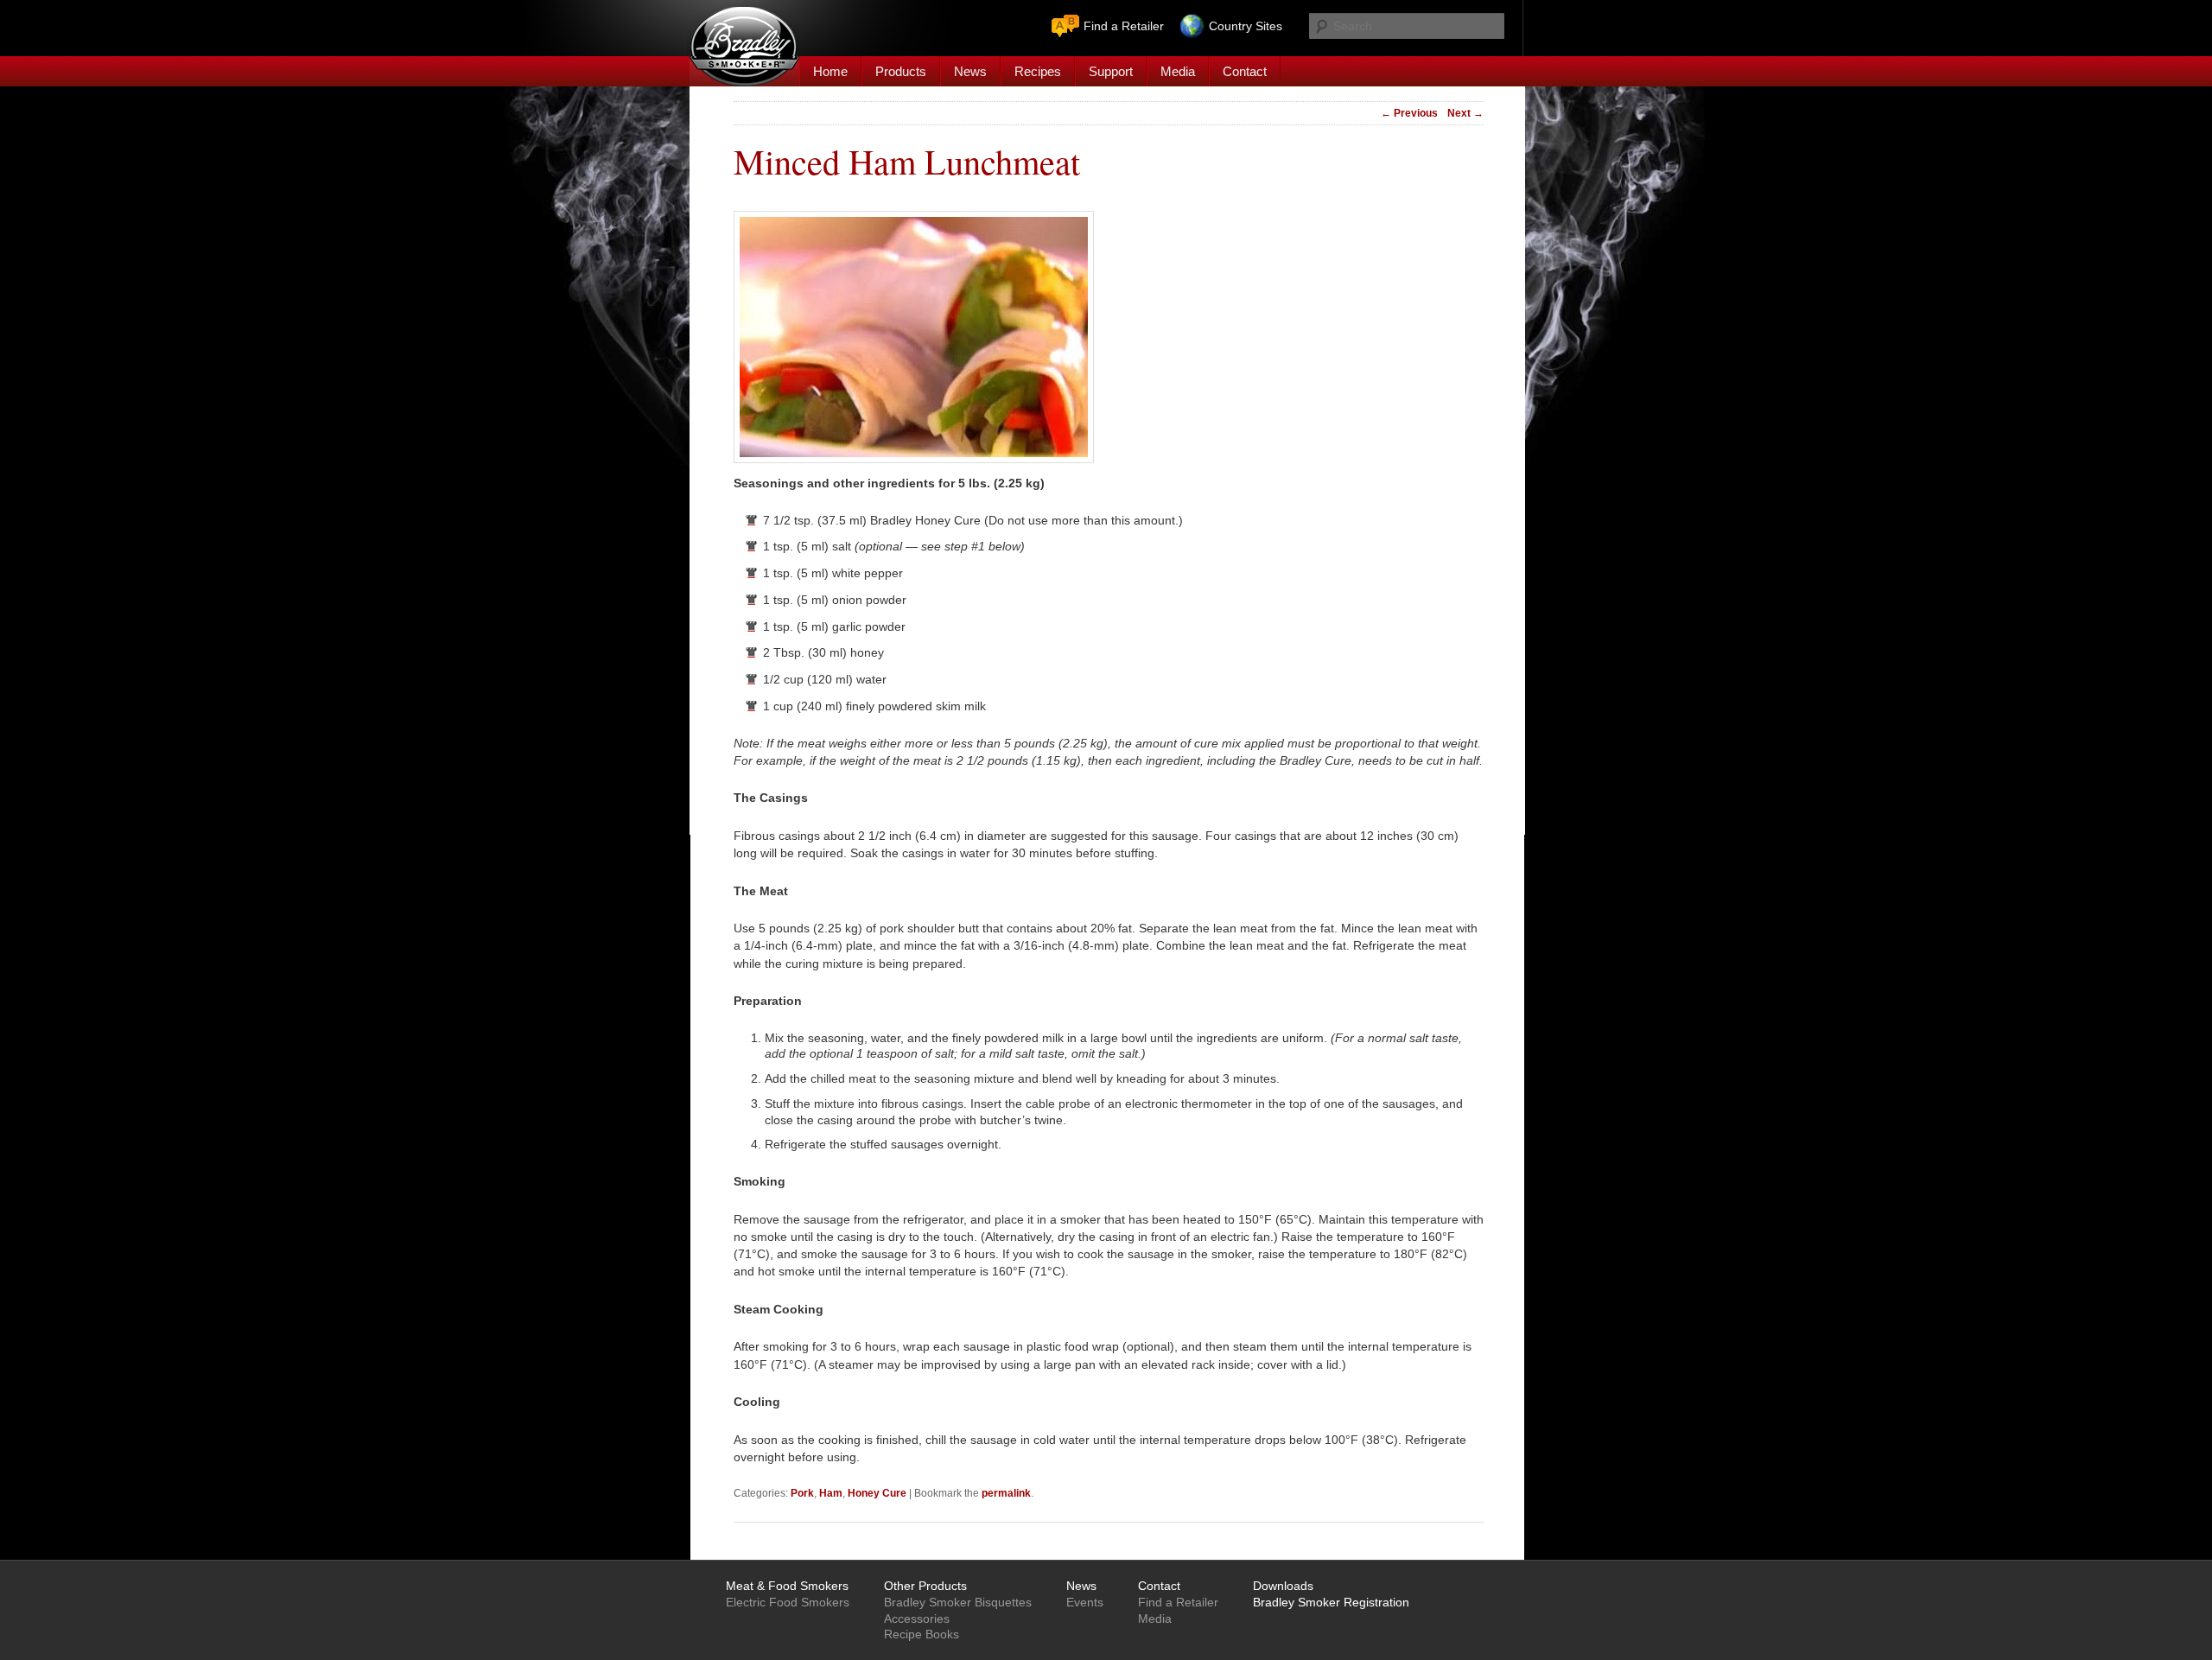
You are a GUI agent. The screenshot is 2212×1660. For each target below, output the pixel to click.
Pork (802, 1493)
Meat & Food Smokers (787, 1586)
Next (1465, 113)
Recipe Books (922, 1634)
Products (901, 71)
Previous (1409, 113)
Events (1085, 1602)
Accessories (917, 1619)
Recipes (1038, 71)
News (970, 71)
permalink (1006, 1493)
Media (1178, 71)
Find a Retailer (1124, 26)
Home (830, 71)
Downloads (1283, 1586)
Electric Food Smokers (788, 1602)
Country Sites (1246, 26)
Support (1111, 71)
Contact (1245, 71)
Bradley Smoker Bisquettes (958, 1602)
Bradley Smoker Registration (1331, 1602)
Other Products (925, 1586)
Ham (831, 1493)
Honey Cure (877, 1493)
